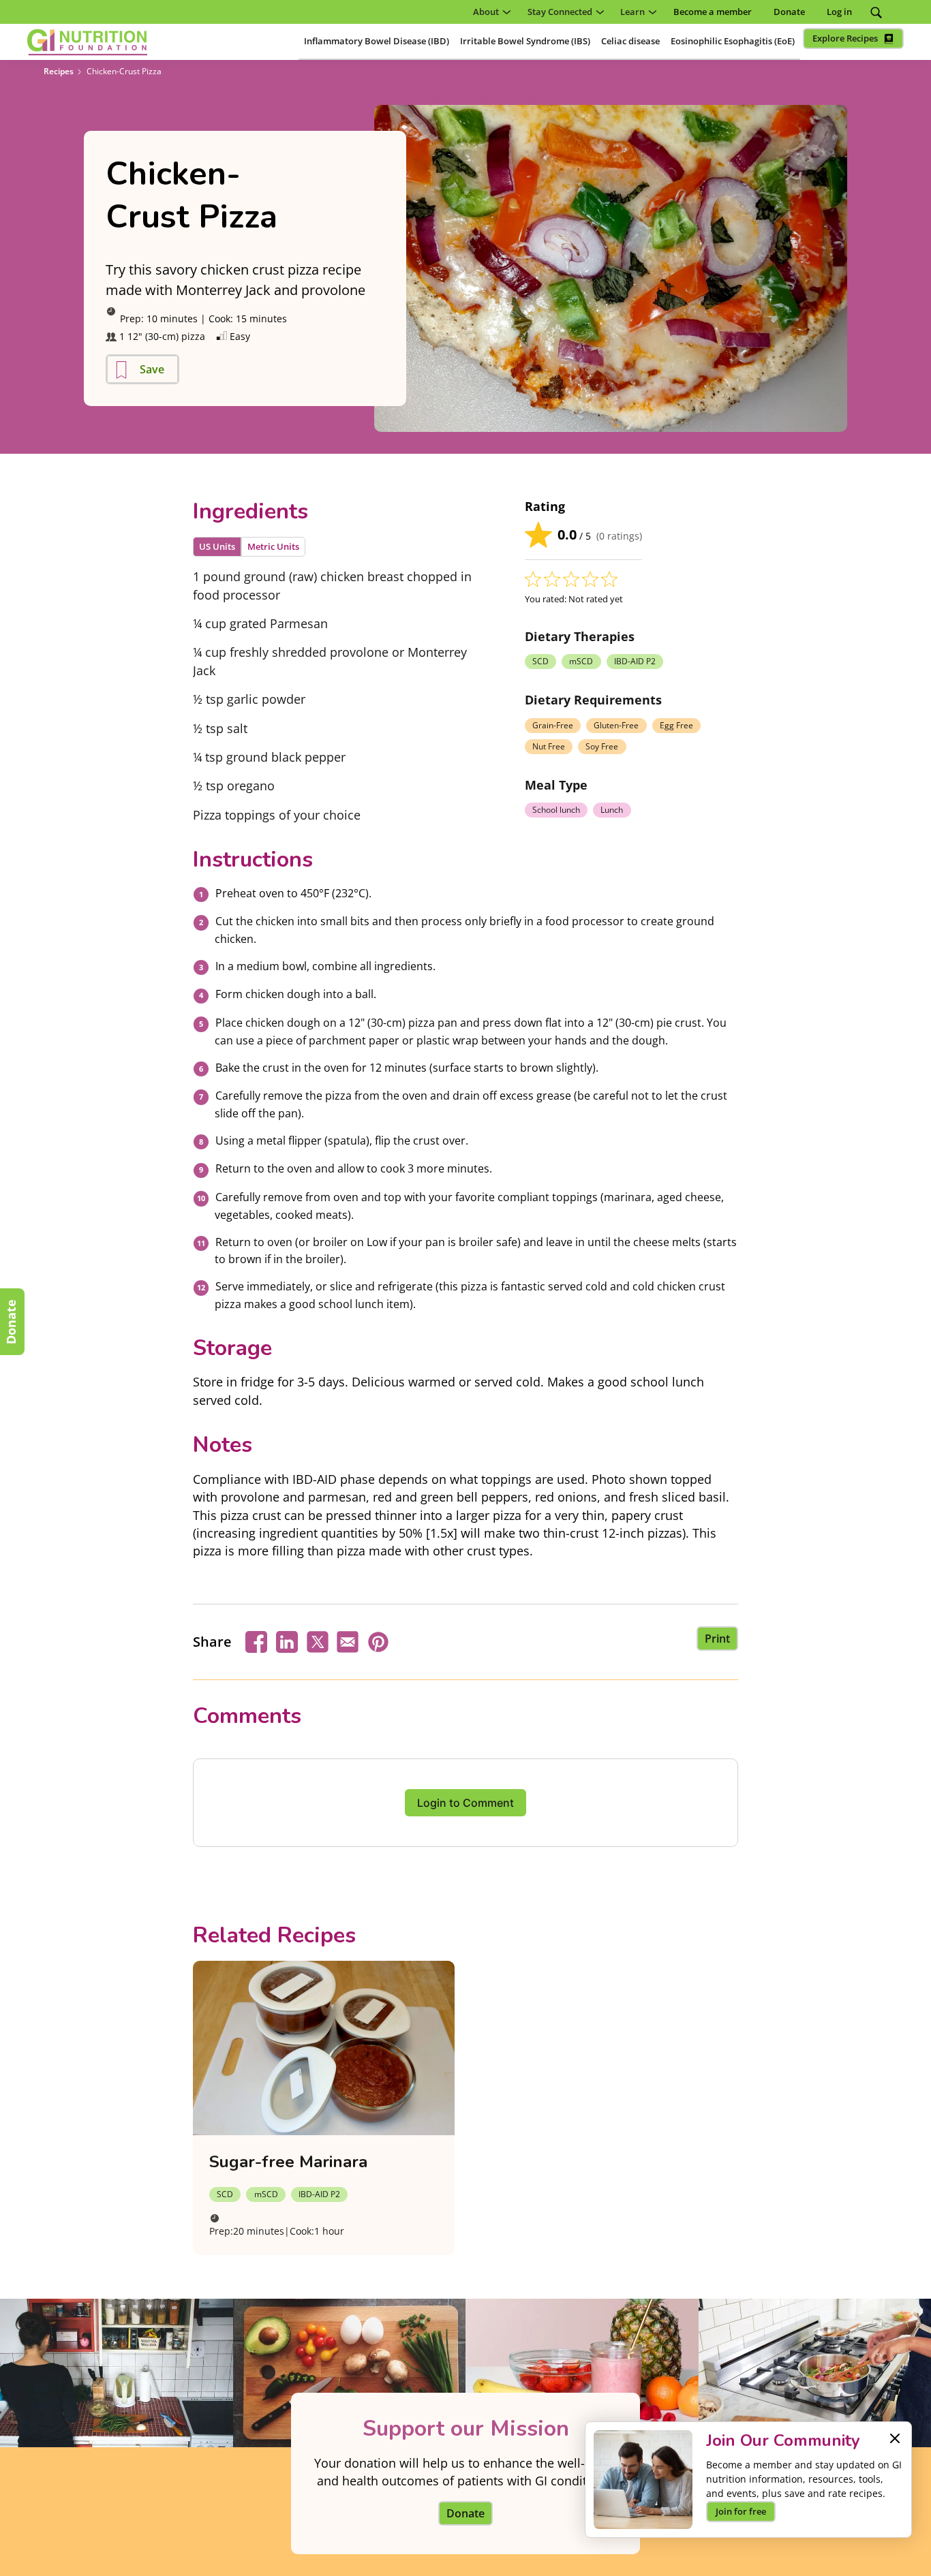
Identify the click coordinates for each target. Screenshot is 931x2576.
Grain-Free (553, 725)
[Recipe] (324, 2048)
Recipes (59, 71)
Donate (11, 1322)
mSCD (581, 661)
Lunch (612, 810)
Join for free (741, 2511)
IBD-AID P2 (635, 661)
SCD (540, 661)
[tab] (217, 547)
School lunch (556, 810)
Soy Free (602, 746)
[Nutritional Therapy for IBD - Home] (87, 42)
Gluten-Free (616, 725)
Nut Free (549, 746)
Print (717, 1639)
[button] (489, 12)
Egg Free (676, 725)
